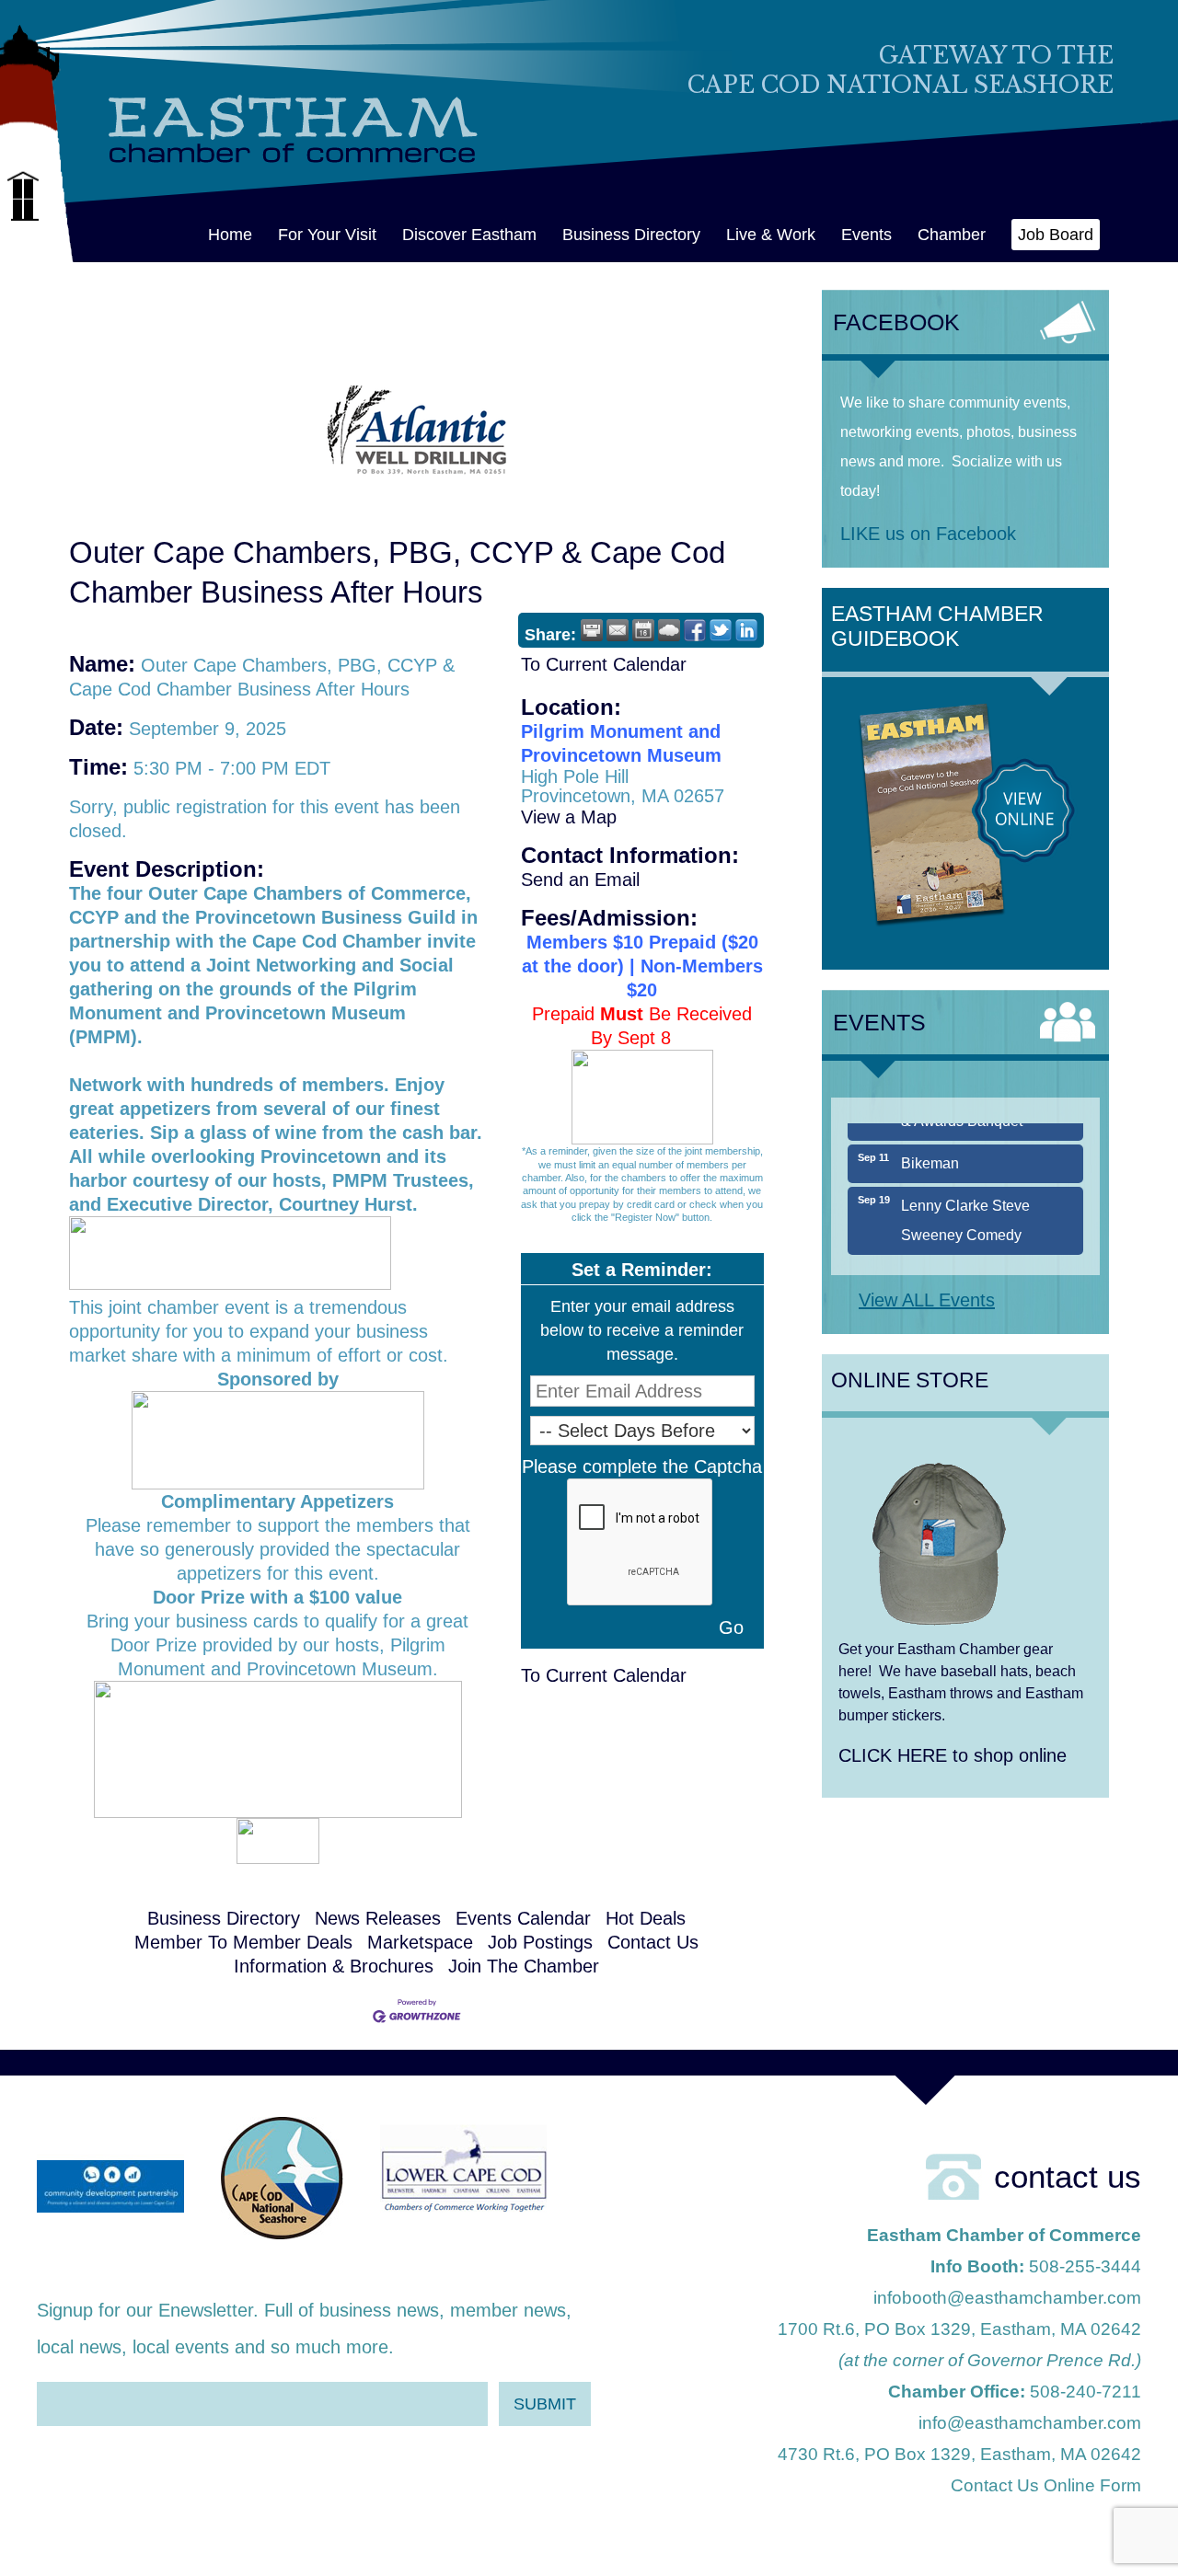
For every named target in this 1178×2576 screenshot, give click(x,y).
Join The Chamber (524, 1966)
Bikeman (930, 1139)
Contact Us (653, 1942)
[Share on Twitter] (721, 630)
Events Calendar (523, 1918)
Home (230, 235)
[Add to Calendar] (643, 630)
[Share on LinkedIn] (746, 630)
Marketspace (420, 1942)
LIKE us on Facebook (928, 534)
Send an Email (580, 880)
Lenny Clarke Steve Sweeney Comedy (965, 1196)
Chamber (952, 235)
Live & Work (771, 235)
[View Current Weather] (669, 630)
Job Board (1056, 235)
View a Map (569, 817)
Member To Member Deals (243, 1942)
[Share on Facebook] (695, 630)
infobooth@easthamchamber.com (1007, 2298)
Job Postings (540, 1942)
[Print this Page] (592, 630)
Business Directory (631, 235)
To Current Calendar (604, 664)
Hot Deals (646, 1918)
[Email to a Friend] (618, 630)
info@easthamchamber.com (1030, 2423)
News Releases (378, 1918)
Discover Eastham (469, 235)
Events (866, 235)
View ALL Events (927, 1300)
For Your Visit (327, 235)
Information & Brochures (334, 1966)
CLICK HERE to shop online (953, 1755)
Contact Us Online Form (1046, 2485)
